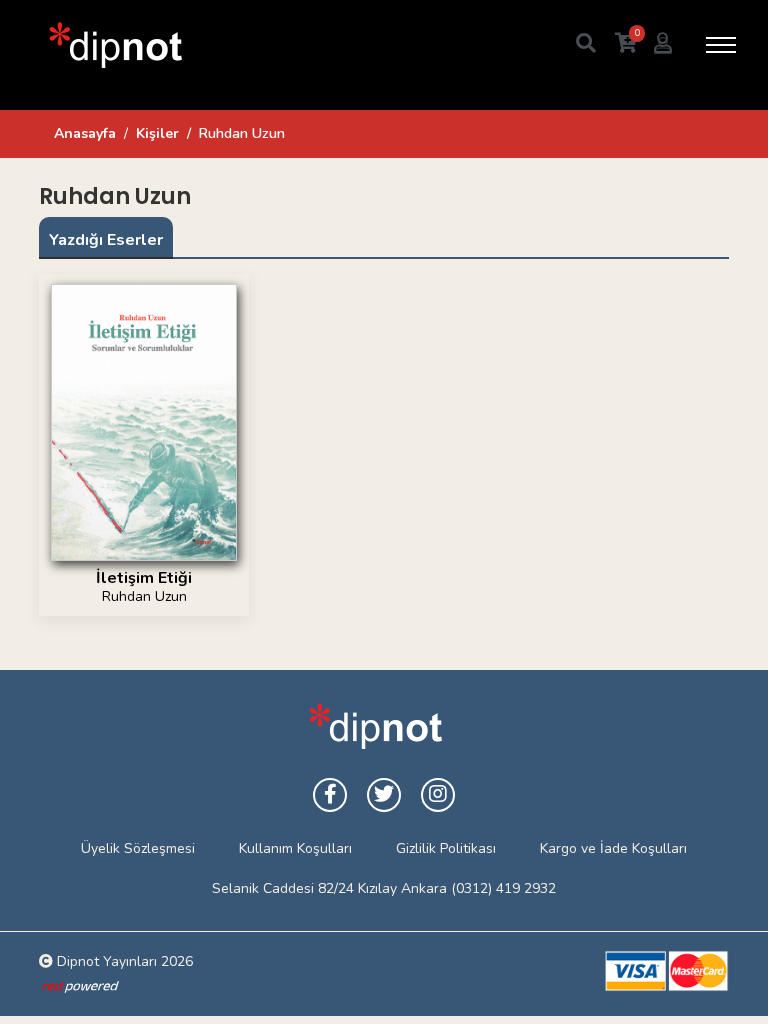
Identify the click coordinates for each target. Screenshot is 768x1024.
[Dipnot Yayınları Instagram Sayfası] (438, 795)
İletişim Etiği (144, 578)
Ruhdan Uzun (144, 596)
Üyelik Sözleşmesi (138, 848)
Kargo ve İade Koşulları (613, 848)
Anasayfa (85, 133)
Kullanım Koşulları (295, 848)
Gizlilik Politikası (446, 848)
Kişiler (157, 133)
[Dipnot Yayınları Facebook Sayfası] (330, 795)
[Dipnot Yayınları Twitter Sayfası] (384, 795)
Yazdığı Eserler (106, 240)
